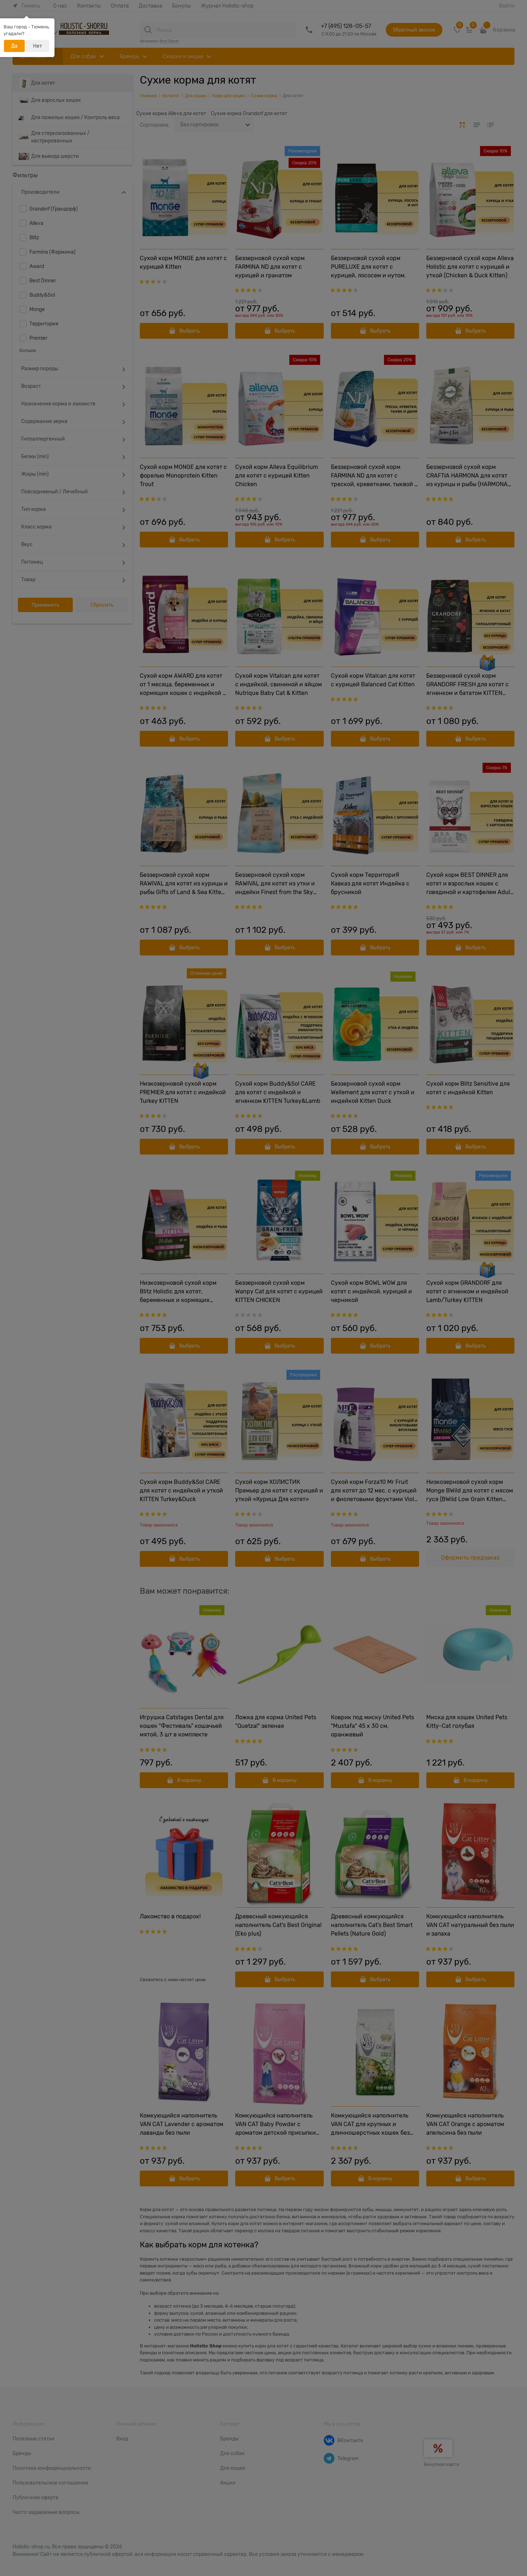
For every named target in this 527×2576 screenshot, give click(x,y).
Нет (37, 46)
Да (14, 46)
